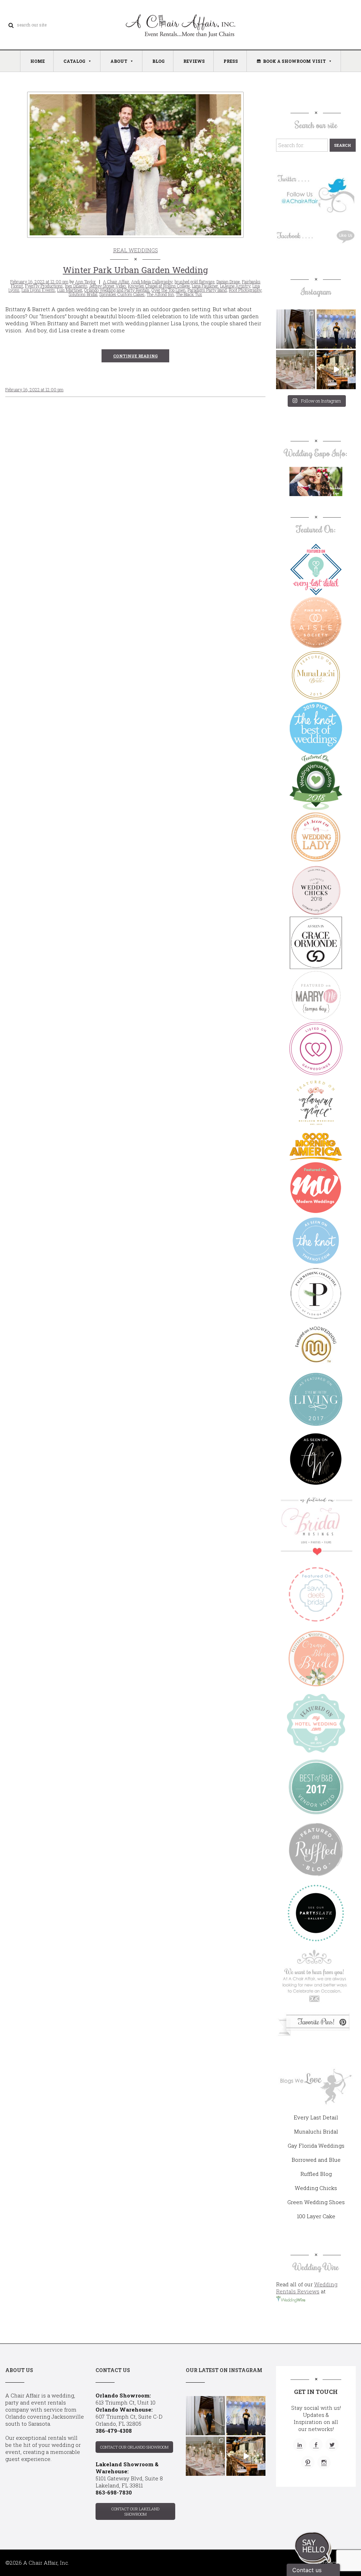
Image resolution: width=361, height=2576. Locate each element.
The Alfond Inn (160, 294)
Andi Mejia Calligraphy (152, 282)
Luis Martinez (70, 290)
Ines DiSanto (76, 286)
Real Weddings (136, 250)
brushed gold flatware (194, 282)
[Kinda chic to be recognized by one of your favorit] (336, 329)
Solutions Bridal (83, 294)
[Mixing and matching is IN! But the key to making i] (336, 370)
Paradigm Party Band (207, 290)
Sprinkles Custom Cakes (122, 294)
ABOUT (119, 61)
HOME (38, 61)
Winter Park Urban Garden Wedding (135, 270)
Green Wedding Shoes (316, 2202)
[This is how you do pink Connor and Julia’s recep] (296, 370)
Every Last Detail (316, 2117)
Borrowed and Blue (316, 2160)
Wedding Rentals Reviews (307, 2288)
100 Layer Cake (316, 2216)
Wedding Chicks (316, 2188)
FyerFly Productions (44, 286)
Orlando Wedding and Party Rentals (117, 290)
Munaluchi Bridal (316, 2131)
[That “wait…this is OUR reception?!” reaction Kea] (296, 329)
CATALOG (74, 61)
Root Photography (245, 290)
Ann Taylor (85, 282)
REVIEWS (194, 61)
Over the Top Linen (169, 290)
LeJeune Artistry (235, 286)
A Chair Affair (116, 282)
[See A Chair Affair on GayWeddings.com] (316, 1049)
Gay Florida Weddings (316, 2146)
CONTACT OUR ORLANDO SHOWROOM (134, 2447)
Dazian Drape (228, 282)
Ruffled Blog (316, 2174)
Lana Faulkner (205, 286)
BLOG (158, 61)
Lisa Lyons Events (38, 290)
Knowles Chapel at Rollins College (159, 286)
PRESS (231, 61)
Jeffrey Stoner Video (108, 286)
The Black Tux (189, 294)
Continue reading (135, 356)
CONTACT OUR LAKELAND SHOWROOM (135, 2511)
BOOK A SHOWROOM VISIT (294, 61)
